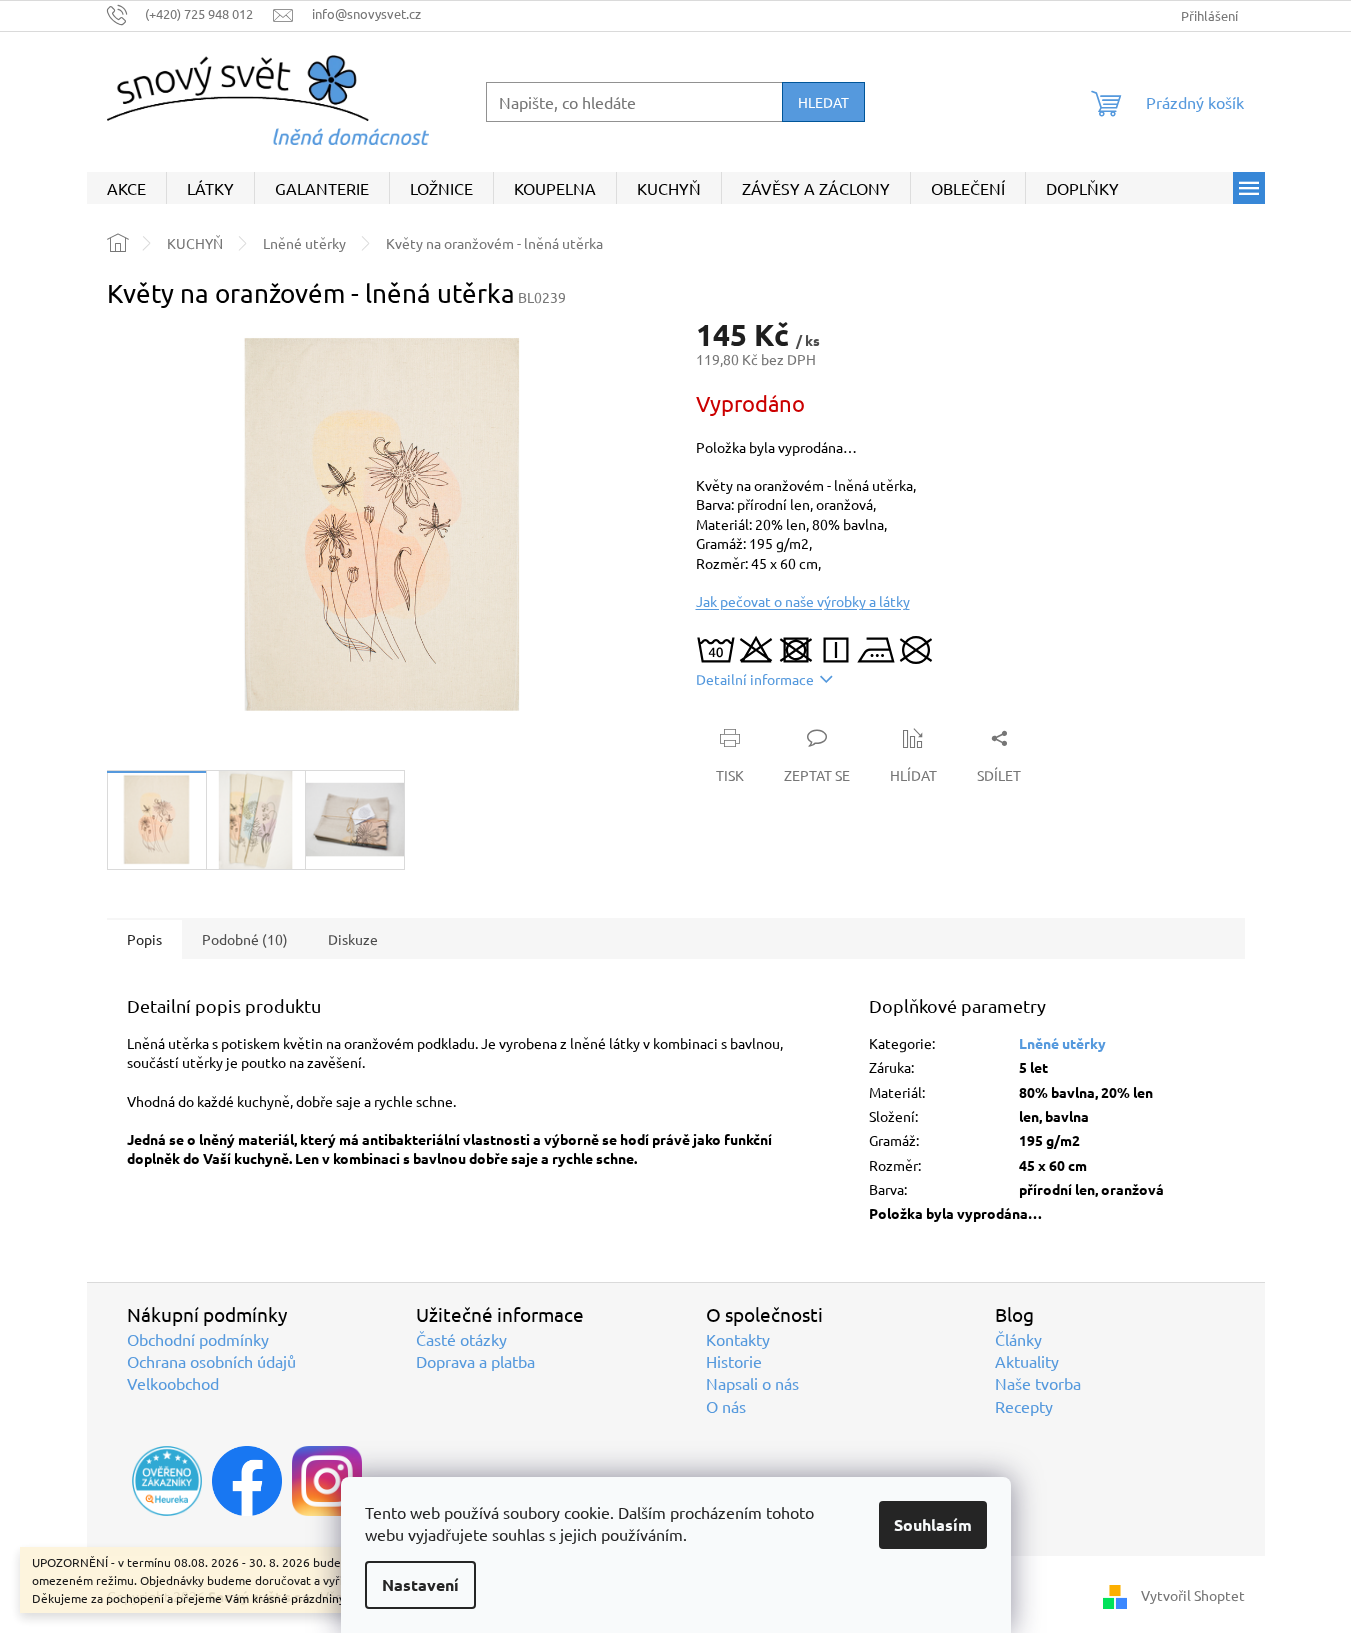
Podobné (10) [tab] (245, 939)
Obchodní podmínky (198, 1339)
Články (1018, 1339)
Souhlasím (933, 1524)
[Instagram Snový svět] (327, 1481)
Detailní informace (755, 679)
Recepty (1024, 1406)
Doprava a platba (475, 1361)
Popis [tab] (144, 939)
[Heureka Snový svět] (167, 1481)
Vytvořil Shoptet (1193, 1594)
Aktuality (1027, 1361)
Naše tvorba (1038, 1383)
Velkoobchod (173, 1383)
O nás (726, 1406)
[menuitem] (126, 188)
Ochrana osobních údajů (211, 1361)
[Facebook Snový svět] (247, 1481)
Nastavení (420, 1584)
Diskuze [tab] (353, 939)
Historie (734, 1361)
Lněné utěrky (1062, 1043)
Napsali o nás (752, 1383)
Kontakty (738, 1339)
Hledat (823, 102)
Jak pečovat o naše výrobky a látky (803, 601)
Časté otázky (461, 1339)
